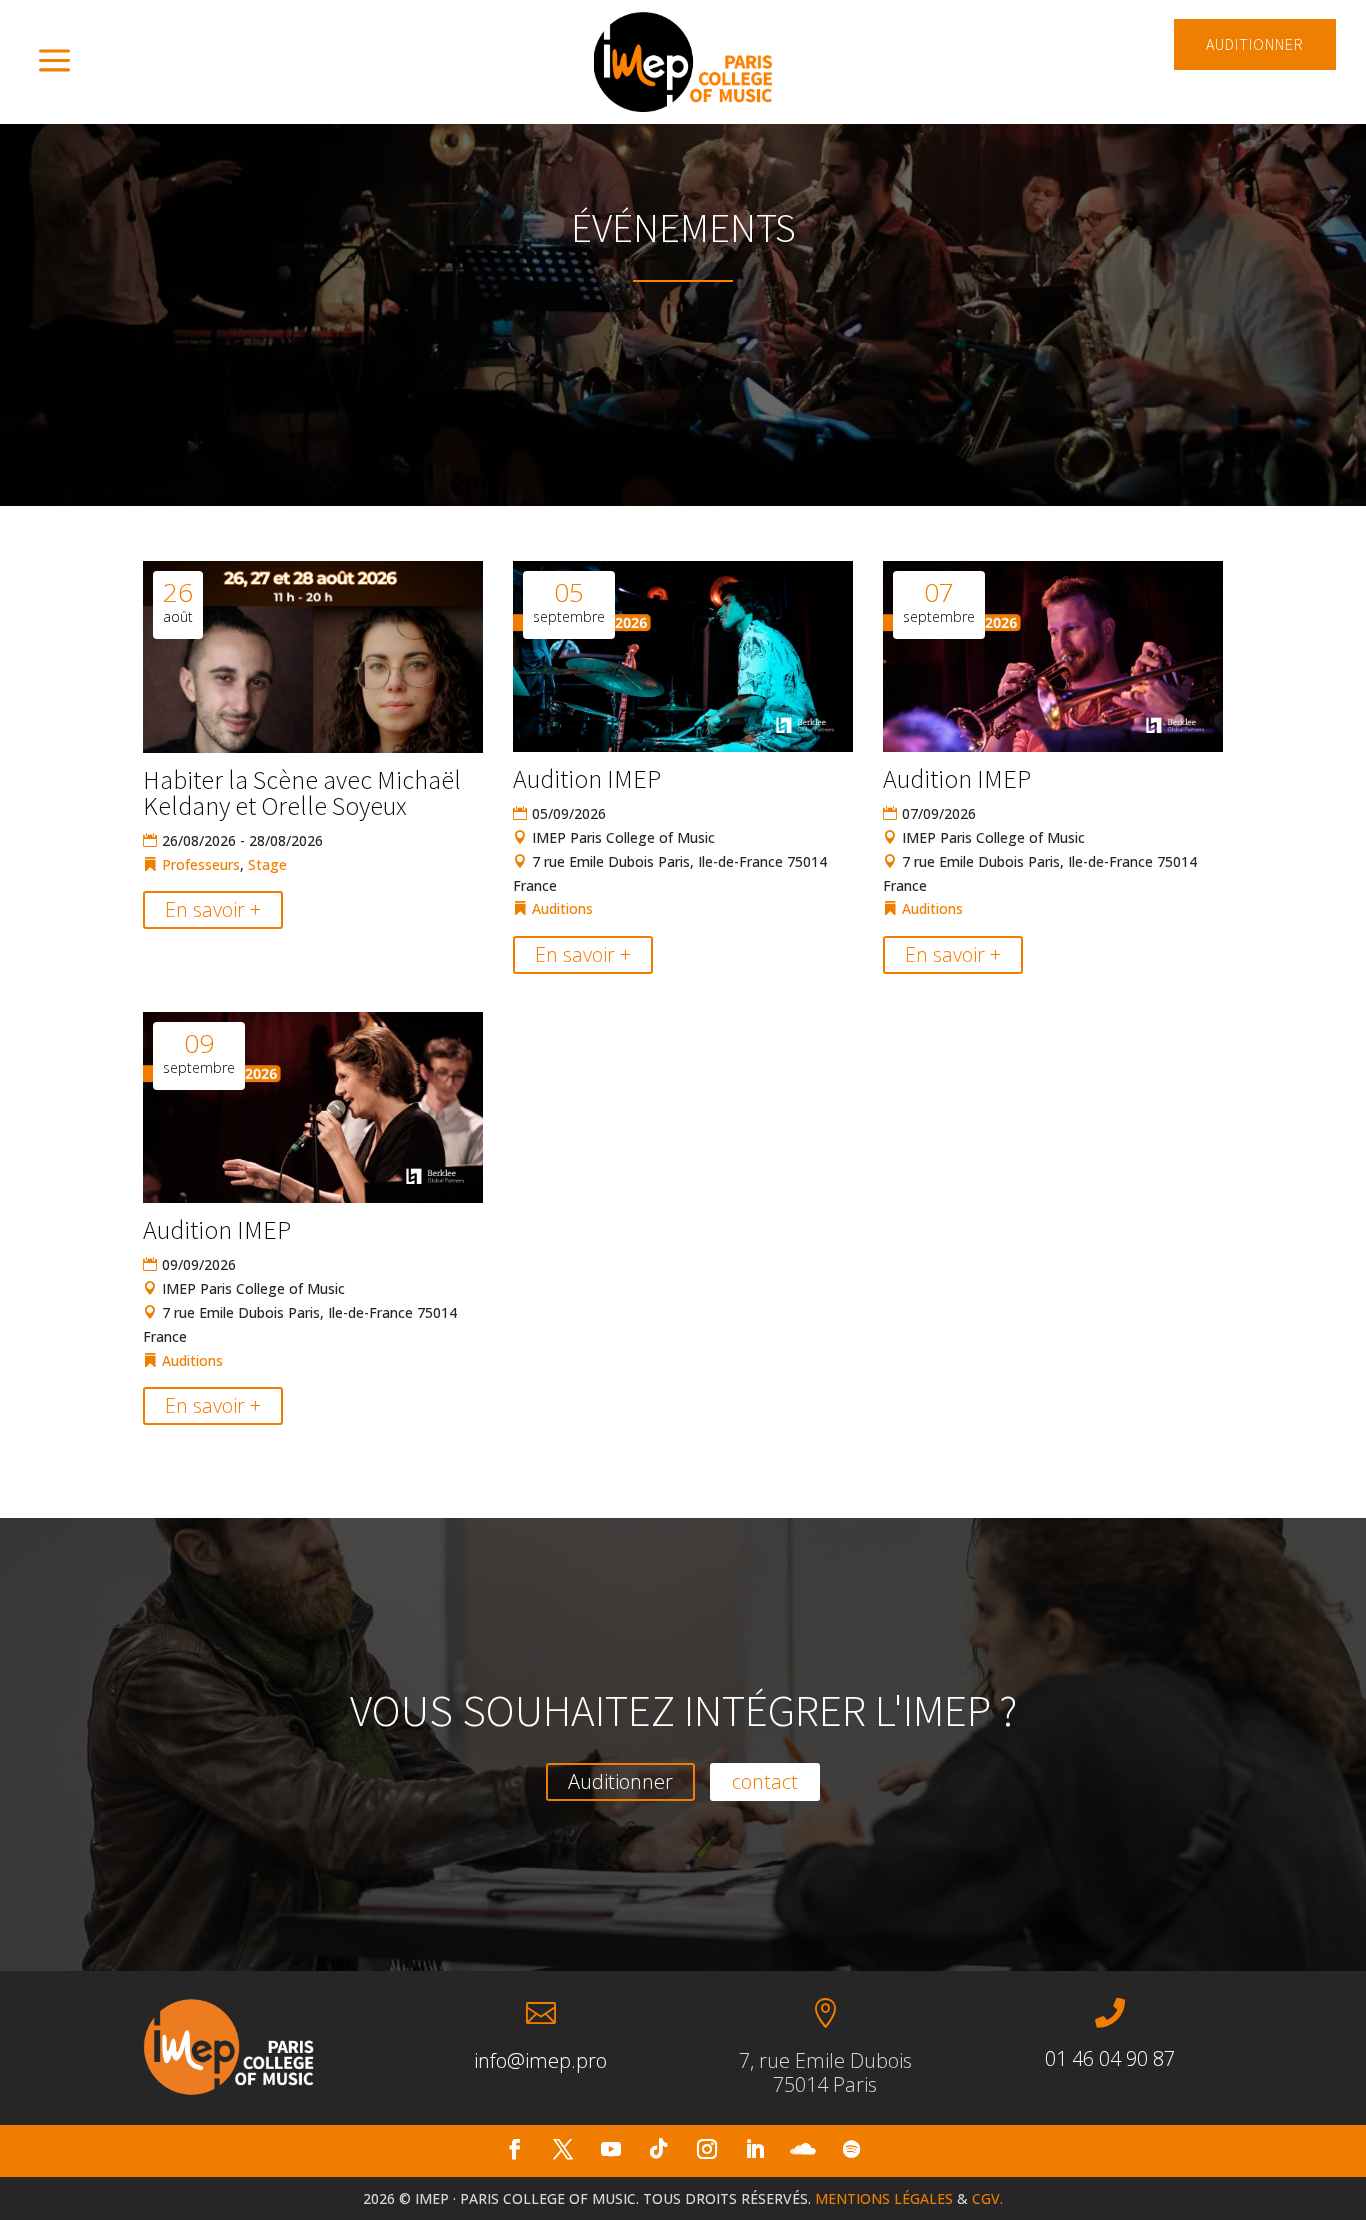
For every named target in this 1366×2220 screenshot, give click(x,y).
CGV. (987, 2198)
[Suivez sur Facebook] (515, 2149)
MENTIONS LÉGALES (884, 2198)
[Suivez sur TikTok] (659, 2149)
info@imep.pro (540, 2060)
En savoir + (213, 909)
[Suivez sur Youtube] (611, 2149)
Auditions (562, 908)
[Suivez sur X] (563, 2149)
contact (765, 1781)
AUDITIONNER (1255, 44)
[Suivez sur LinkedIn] (755, 2149)
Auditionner (620, 1781)
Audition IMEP (587, 778)
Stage (267, 864)
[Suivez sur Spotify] (851, 2149)
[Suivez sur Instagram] (707, 2149)
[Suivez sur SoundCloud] (803, 2149)
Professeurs (201, 864)
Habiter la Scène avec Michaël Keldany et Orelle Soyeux (302, 792)
